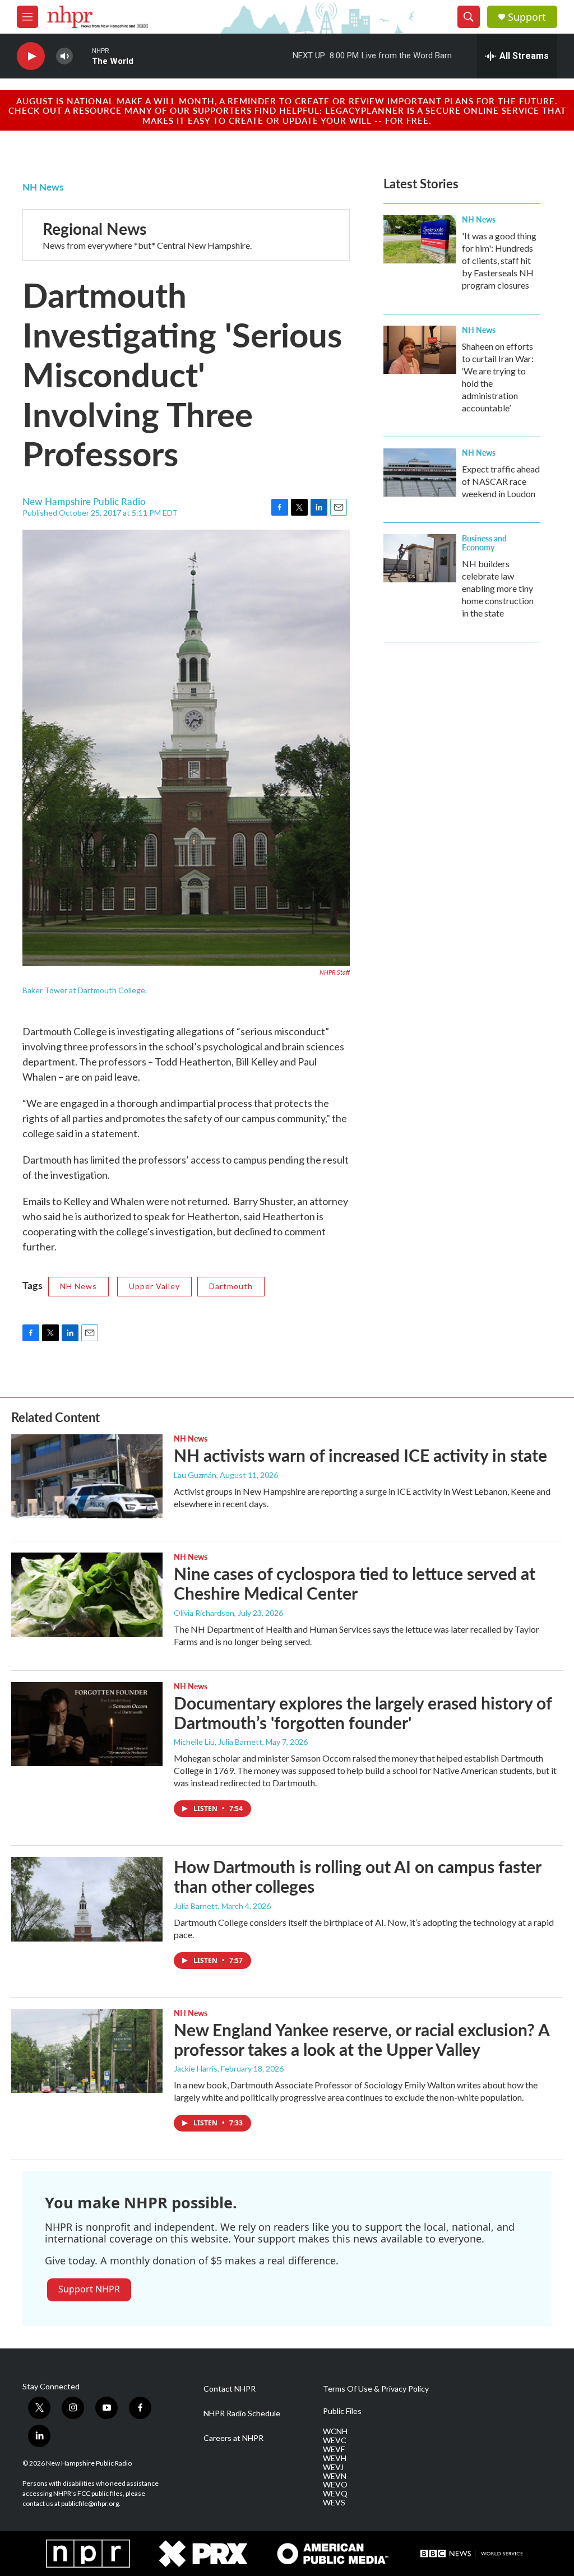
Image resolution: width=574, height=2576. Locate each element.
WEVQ (335, 2494)
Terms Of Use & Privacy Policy (376, 2389)
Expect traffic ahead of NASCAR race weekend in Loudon (501, 481)
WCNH (335, 2431)
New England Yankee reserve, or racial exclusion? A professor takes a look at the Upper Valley (362, 2039)
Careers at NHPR (233, 2438)
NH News (43, 187)
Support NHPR (89, 2289)
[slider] (82, 56)
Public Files (342, 2411)
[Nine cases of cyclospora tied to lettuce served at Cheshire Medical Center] (87, 1595)
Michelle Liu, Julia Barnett (218, 1742)
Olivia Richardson (204, 1613)
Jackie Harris (196, 2068)
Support (527, 17)
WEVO (335, 2485)
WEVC (335, 2440)
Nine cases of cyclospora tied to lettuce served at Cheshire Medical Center (355, 1583)
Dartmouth (231, 1286)
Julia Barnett (196, 1906)
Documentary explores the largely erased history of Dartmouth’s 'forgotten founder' (363, 1713)
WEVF (334, 2449)
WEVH (335, 2458)
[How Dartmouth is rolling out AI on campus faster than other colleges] (87, 1899)
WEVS (334, 2503)
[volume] (64, 56)
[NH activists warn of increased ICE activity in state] (87, 1476)
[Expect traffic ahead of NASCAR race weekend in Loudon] (420, 472)
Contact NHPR (230, 2389)
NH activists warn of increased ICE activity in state (360, 1455)
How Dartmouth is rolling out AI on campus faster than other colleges (357, 1876)
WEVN (335, 2476)
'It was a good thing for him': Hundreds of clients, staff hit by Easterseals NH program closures (499, 260)
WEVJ (333, 2467)
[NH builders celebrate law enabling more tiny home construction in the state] (420, 558)
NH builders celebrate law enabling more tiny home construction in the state (498, 588)
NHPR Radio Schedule (242, 2413)
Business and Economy (484, 543)
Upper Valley (154, 1286)
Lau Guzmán (195, 1475)
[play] (31, 56)
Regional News (94, 228)
